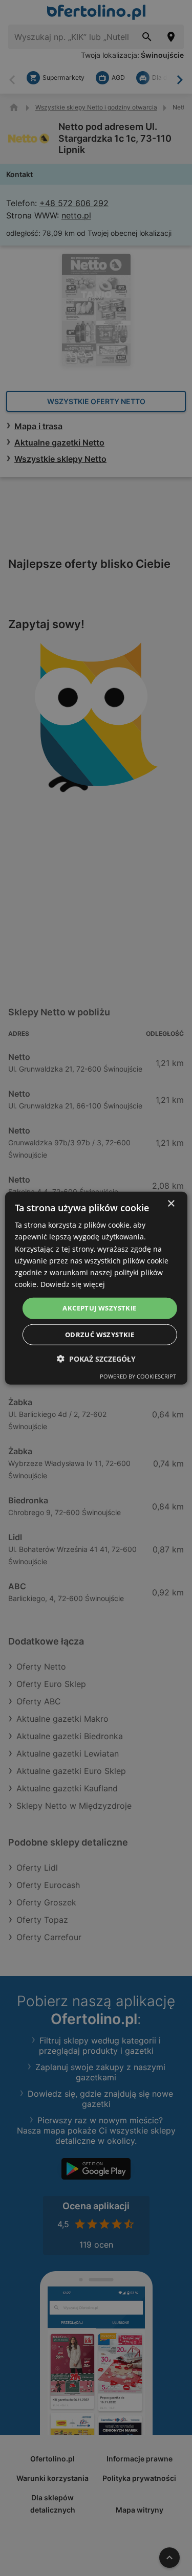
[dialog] (96, 1288)
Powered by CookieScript (138, 1376)
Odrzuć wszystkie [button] (100, 1334)
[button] (96, 1358)
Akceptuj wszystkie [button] (99, 1308)
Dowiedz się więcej (73, 1284)
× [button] (171, 1204)
